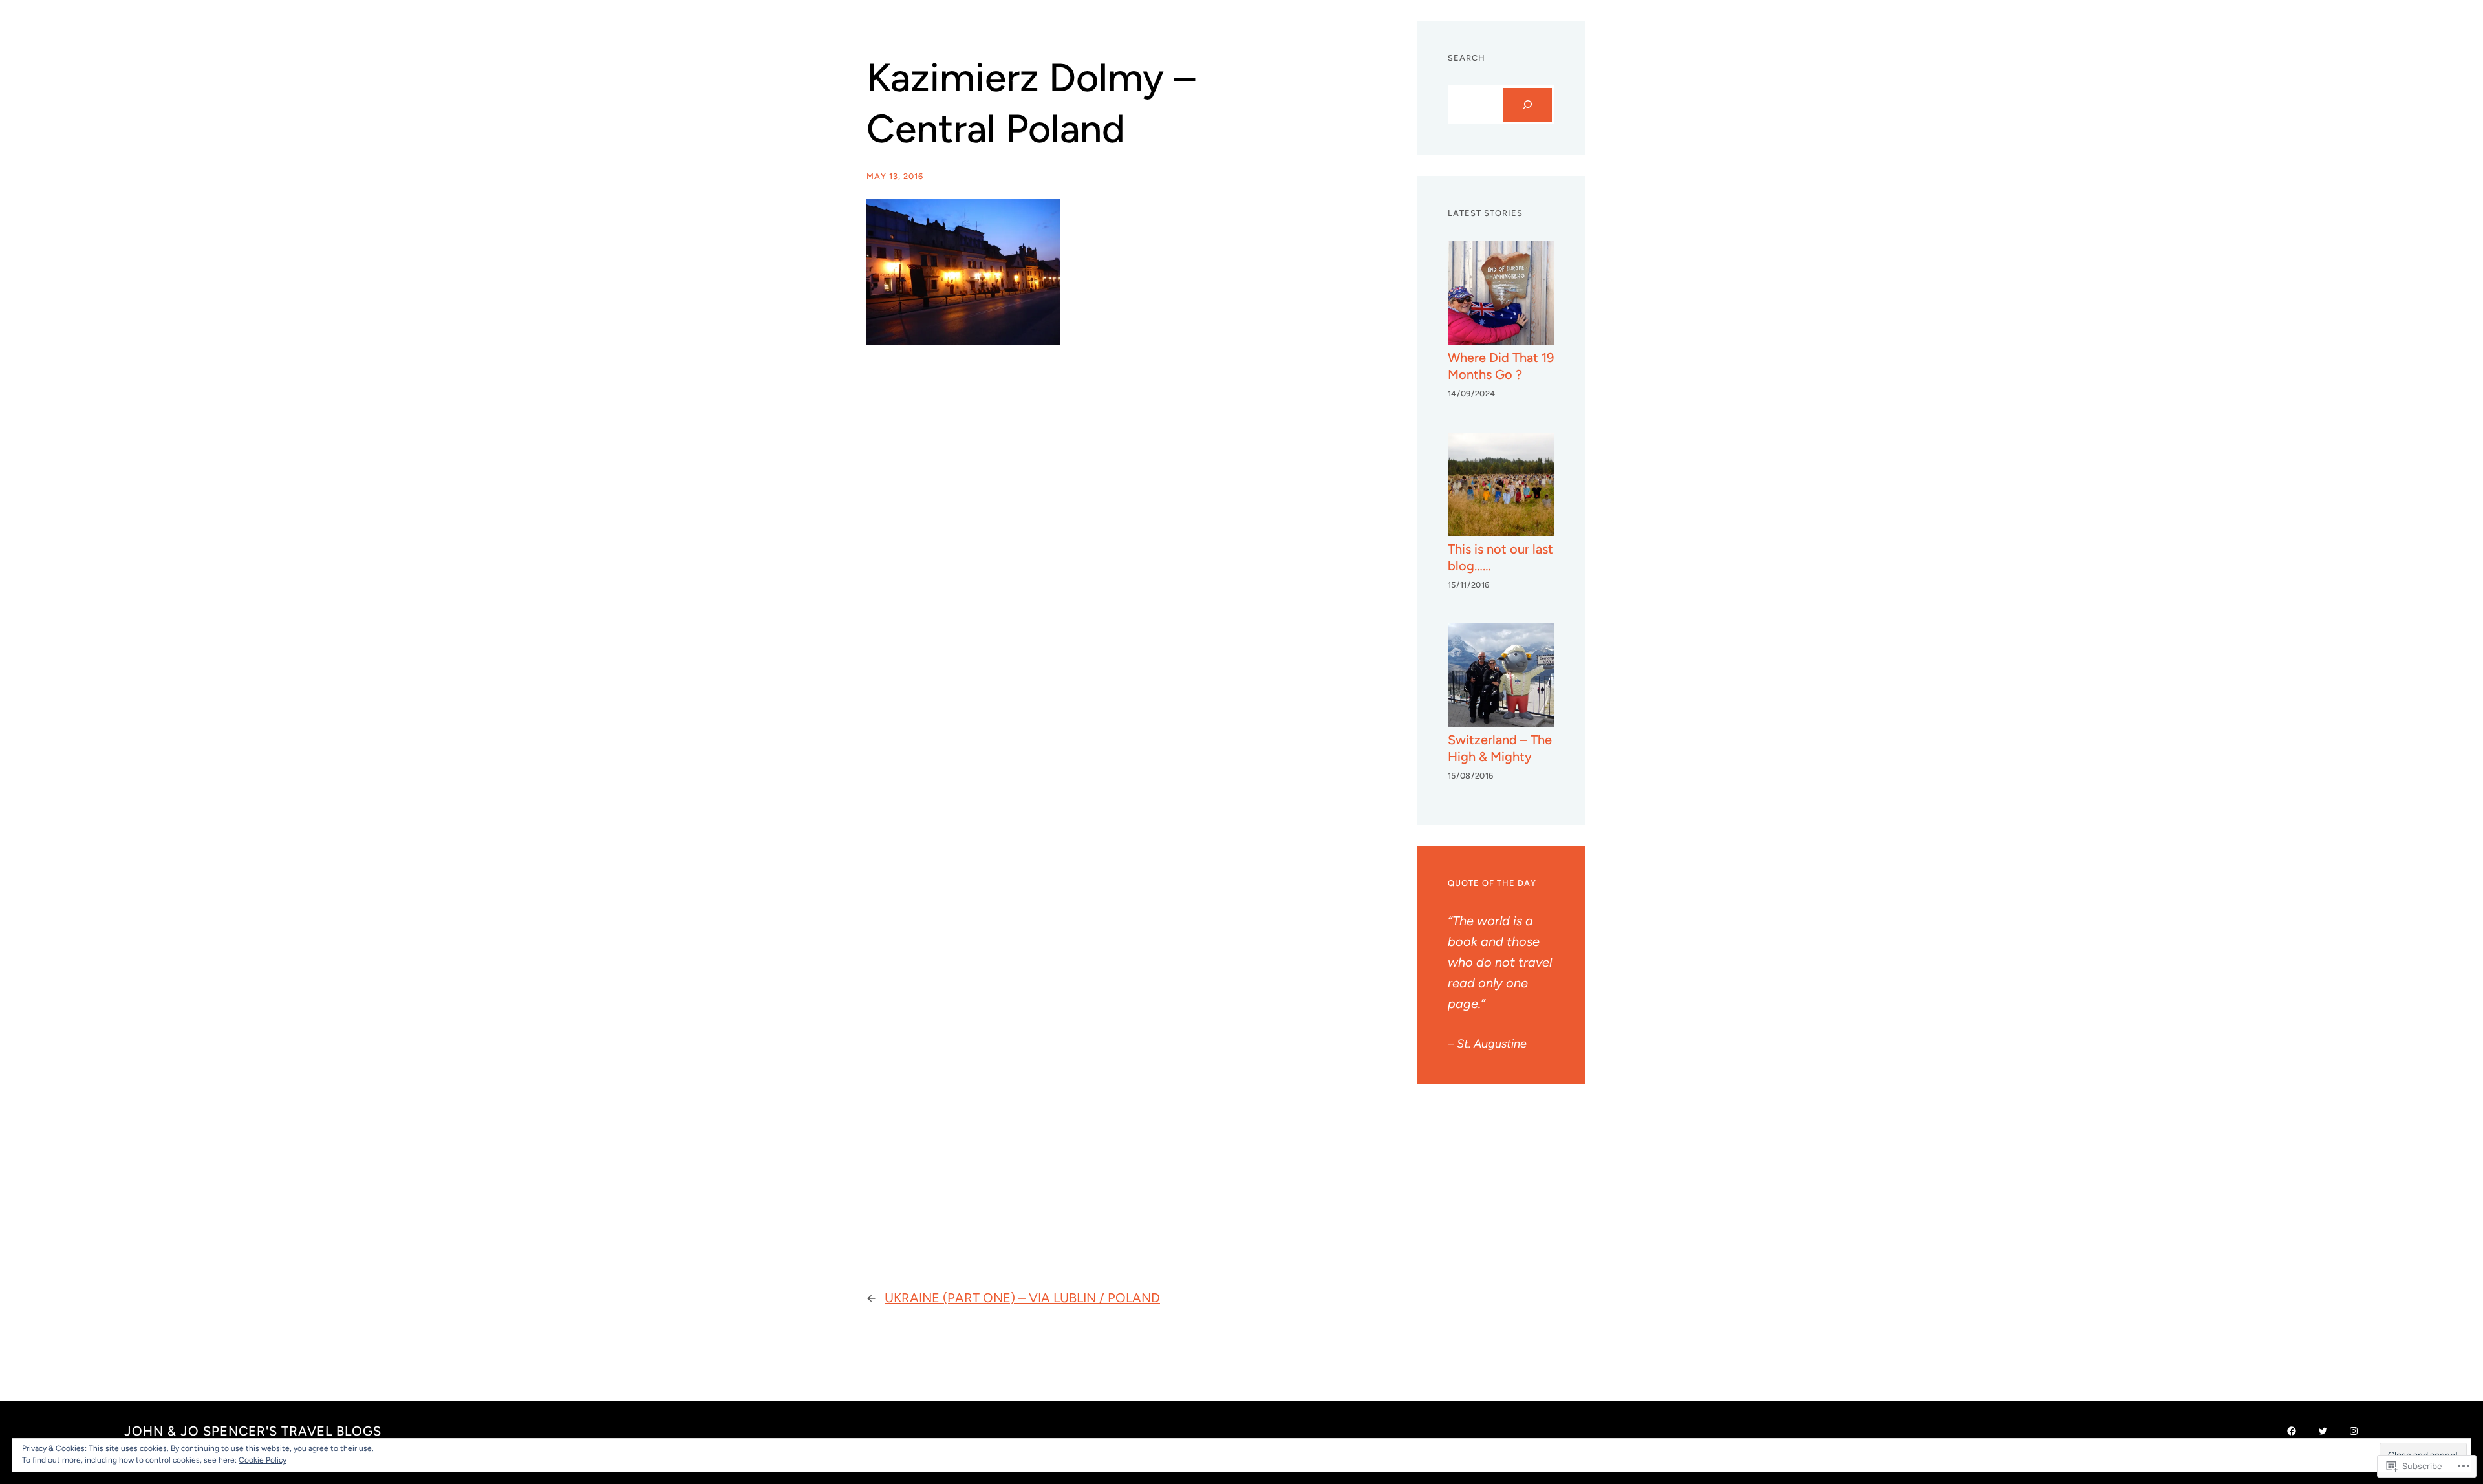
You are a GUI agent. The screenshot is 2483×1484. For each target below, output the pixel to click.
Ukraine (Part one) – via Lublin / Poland (1022, 1298)
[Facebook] (2292, 1431)
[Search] (1527, 105)
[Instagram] (2354, 1431)
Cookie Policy (263, 1460)
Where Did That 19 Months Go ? (1501, 366)
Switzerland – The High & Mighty (1500, 748)
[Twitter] (2323, 1431)
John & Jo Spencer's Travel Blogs (253, 1431)
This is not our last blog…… (1500, 557)
